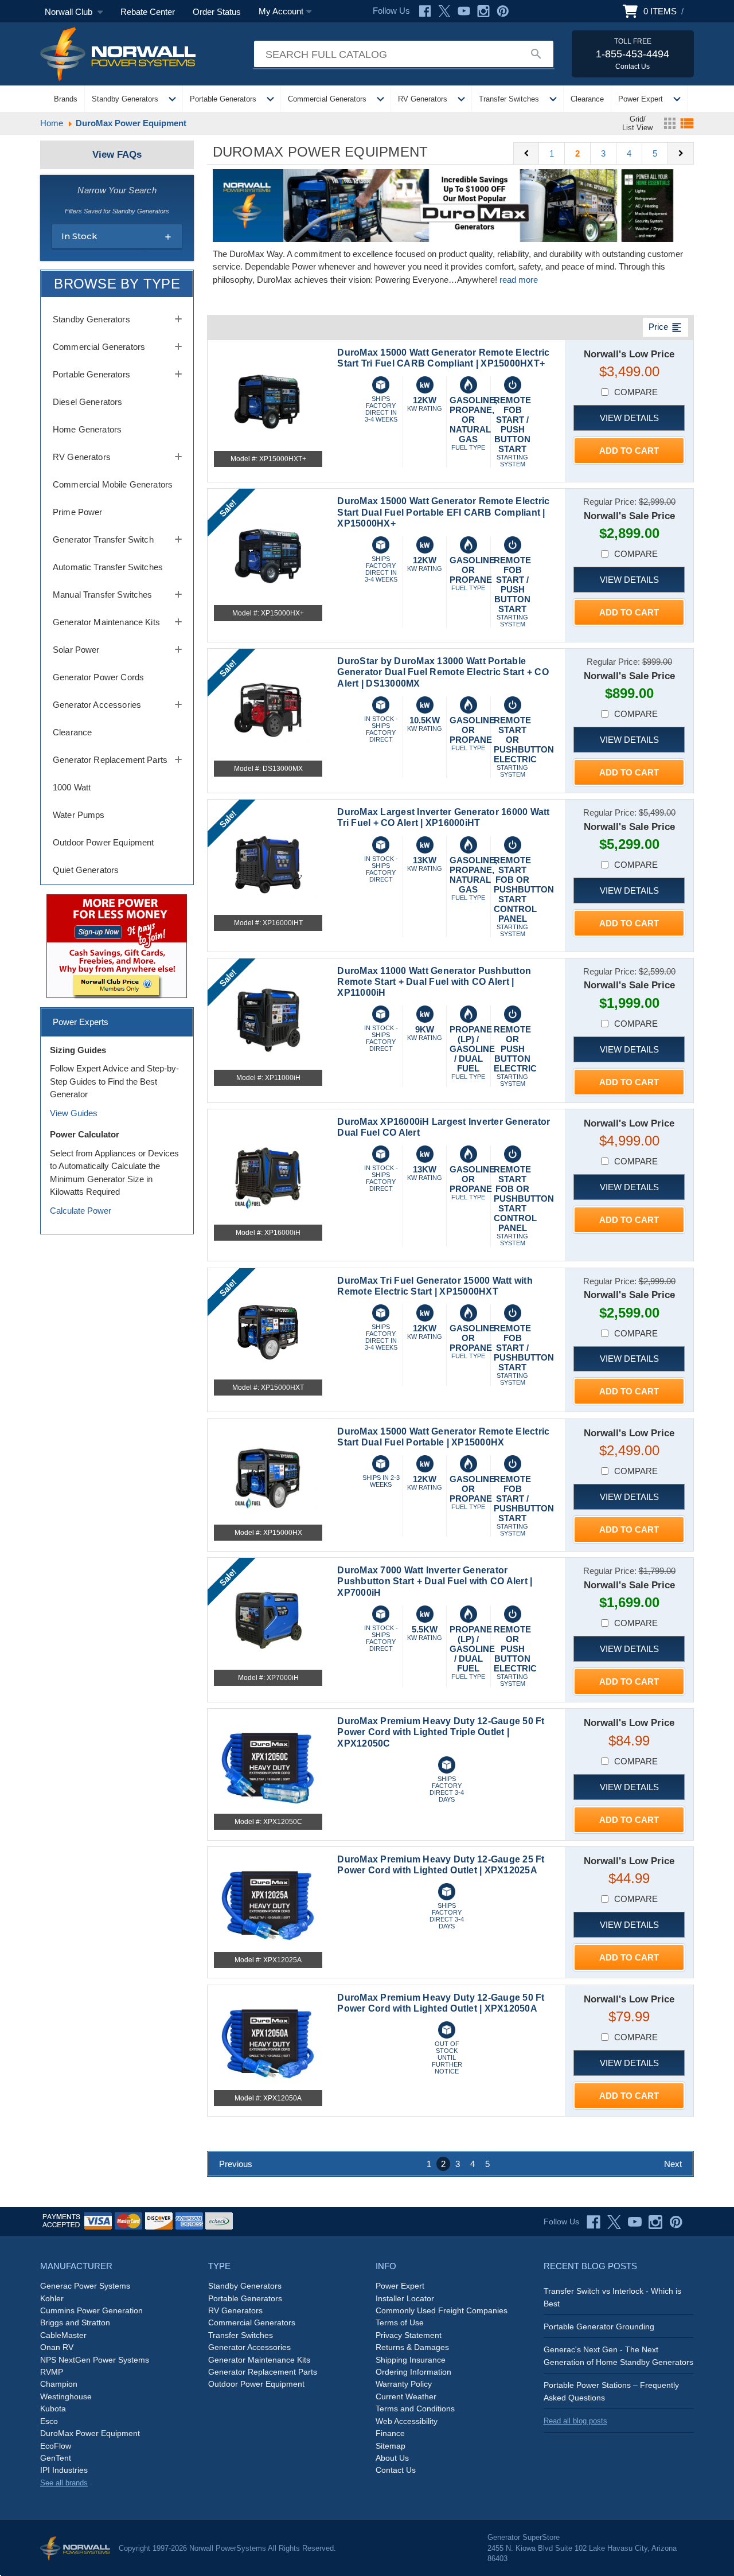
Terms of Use (400, 2322)
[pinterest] (676, 2222)
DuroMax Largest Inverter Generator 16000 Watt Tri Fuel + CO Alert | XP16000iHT (443, 817)
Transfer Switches (509, 99)
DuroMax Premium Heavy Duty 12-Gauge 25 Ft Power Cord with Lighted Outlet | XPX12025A (441, 1865)
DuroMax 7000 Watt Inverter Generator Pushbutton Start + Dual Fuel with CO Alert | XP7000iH (435, 1581)
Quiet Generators (86, 870)
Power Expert (641, 99)
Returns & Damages (412, 2347)
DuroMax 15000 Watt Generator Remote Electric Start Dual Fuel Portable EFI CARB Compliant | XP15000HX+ (443, 512)
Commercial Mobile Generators (113, 484)
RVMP (52, 2372)
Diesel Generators (88, 402)
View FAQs (117, 155)
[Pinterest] (503, 11)
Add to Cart (629, 451)
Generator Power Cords (98, 677)
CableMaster (63, 2335)
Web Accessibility (407, 2421)
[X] (444, 11)
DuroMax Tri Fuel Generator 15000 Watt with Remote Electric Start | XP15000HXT (435, 1286)
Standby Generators (125, 99)
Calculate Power (81, 1211)
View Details (629, 418)
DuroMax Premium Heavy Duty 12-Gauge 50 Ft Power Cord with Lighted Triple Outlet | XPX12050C (441, 1732)
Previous (236, 2164)
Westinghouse (66, 2396)
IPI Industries (64, 2470)
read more (519, 280)
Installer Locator (405, 2298)
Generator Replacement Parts (110, 760)
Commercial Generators (327, 99)
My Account (281, 11)
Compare (636, 392)
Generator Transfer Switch (103, 539)
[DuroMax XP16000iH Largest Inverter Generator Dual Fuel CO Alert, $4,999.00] (268, 1174)
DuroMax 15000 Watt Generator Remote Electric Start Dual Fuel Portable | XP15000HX (443, 1437)
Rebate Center (148, 12)
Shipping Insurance (411, 2360)
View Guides (74, 1113)
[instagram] (655, 2222)
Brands (66, 99)
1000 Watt (72, 787)
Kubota (53, 2409)
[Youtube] (464, 11)
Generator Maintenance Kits (106, 622)
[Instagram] (483, 11)
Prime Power (78, 512)
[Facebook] (425, 11)
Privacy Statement (409, 2335)
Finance (390, 2433)
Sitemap (391, 2446)
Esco (49, 2421)
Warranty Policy (404, 2384)
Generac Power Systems (85, 2286)
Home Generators (87, 429)
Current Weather (406, 2396)
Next (673, 2164)
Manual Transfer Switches (103, 595)
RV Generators (423, 99)
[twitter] (614, 2222)
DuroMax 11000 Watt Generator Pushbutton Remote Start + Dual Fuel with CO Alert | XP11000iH (434, 982)
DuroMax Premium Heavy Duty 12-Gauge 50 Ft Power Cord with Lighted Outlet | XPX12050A (441, 2003)
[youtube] (635, 2222)
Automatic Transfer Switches (108, 567)
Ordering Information (413, 2372)
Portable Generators (223, 99)
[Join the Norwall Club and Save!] (117, 946)
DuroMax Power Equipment (90, 2433)
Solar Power (76, 650)
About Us (392, 2458)
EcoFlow (56, 2446)
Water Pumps (79, 815)
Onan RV (57, 2347)
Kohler (52, 2298)
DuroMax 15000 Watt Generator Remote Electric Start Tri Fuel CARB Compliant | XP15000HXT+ (443, 358)
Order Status (217, 12)
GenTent (56, 2458)
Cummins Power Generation (91, 2310)
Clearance (587, 99)
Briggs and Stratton (75, 2322)
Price (665, 328)
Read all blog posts (575, 2421)
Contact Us (396, 2470)
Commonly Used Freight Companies (442, 2310)
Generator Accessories (97, 705)
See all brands (64, 2483)
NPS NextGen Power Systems (95, 2360)
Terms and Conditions (415, 2409)
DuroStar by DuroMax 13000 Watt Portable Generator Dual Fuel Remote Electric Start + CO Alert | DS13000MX (443, 672)
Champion (59, 2384)
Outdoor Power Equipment (103, 842)
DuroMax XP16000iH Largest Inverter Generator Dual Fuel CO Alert (444, 1127)
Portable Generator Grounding (599, 2326)
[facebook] (594, 2222)
